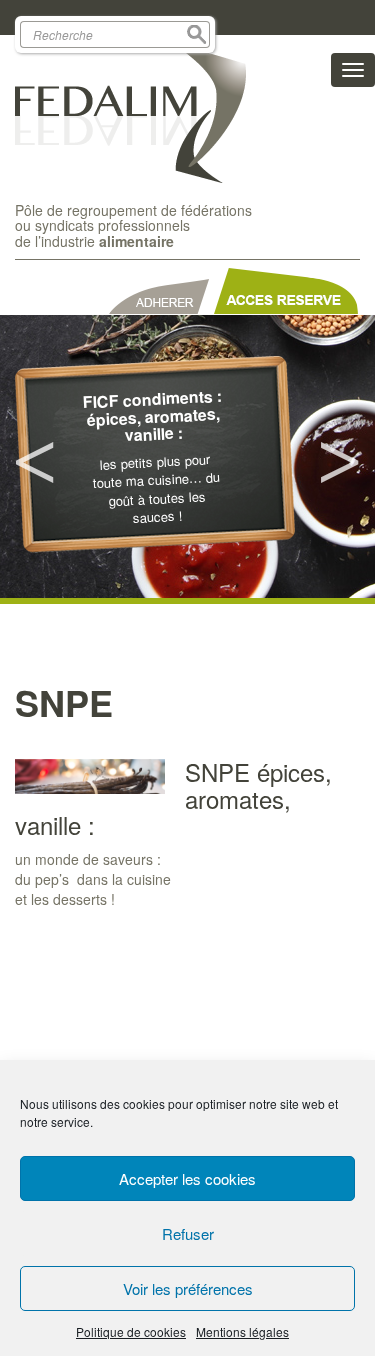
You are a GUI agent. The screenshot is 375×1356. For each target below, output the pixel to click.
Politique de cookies (131, 1331)
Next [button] (340, 457)
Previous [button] (35, 457)
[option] (187, 456)
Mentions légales (242, 1331)
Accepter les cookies (187, 1178)
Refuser (188, 1233)
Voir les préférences (188, 1288)
